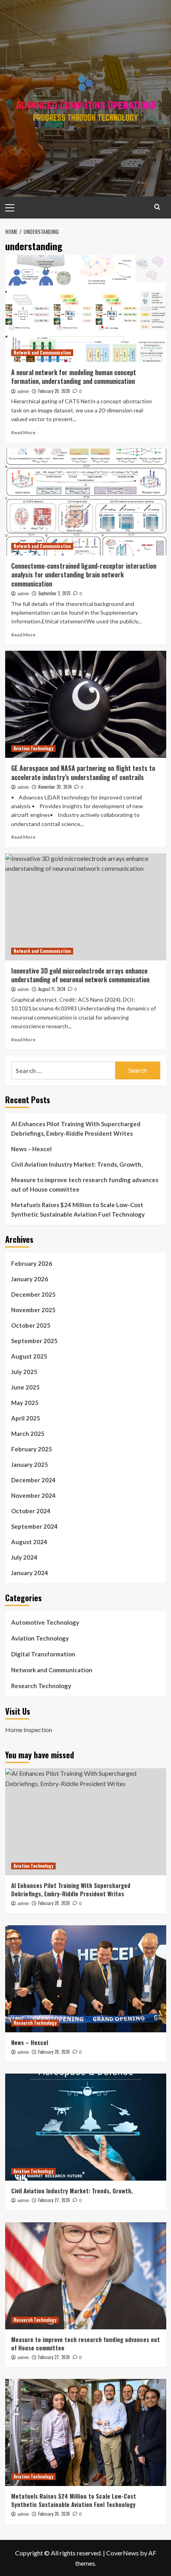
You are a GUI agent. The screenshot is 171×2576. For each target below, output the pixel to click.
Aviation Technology (33, 748)
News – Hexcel (31, 1149)
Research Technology (41, 1686)
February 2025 (32, 1449)
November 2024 (33, 1495)
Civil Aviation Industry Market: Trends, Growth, (77, 1164)
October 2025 (31, 1325)
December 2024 (33, 1480)
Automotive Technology (45, 1622)
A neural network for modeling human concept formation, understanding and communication (74, 377)
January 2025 (30, 1464)
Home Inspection (29, 1730)
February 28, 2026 (54, 1903)
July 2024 (24, 1557)
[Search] (157, 207)
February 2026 (32, 1263)
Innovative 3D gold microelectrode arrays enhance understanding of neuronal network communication (80, 975)
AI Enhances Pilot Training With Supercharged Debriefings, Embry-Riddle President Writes (76, 1129)
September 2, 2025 (54, 593)
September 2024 (34, 1526)
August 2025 (29, 1356)
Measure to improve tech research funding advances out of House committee (85, 1184)
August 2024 (29, 1542)
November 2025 (33, 1310)
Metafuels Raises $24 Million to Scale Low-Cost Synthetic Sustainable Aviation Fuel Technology (78, 1209)
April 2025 (26, 1418)
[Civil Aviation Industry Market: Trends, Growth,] (86, 2127)
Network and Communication (42, 353)
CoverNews (122, 2553)
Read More (23, 432)
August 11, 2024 (52, 989)
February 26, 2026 (54, 2514)
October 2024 (31, 1511)
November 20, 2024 (55, 787)
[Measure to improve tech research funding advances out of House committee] (86, 2276)
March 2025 (28, 1434)
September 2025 (34, 1341)
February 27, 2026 (54, 2200)
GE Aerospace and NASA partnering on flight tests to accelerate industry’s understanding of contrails (83, 772)
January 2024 (30, 1573)
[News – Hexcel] (86, 1979)
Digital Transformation (43, 1654)
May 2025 (25, 1403)
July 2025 (24, 1372)
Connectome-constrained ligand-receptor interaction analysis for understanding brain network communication (84, 575)
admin (23, 391)
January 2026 (30, 1279)
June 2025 (25, 1387)
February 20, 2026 (54, 391)
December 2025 (33, 1294)
